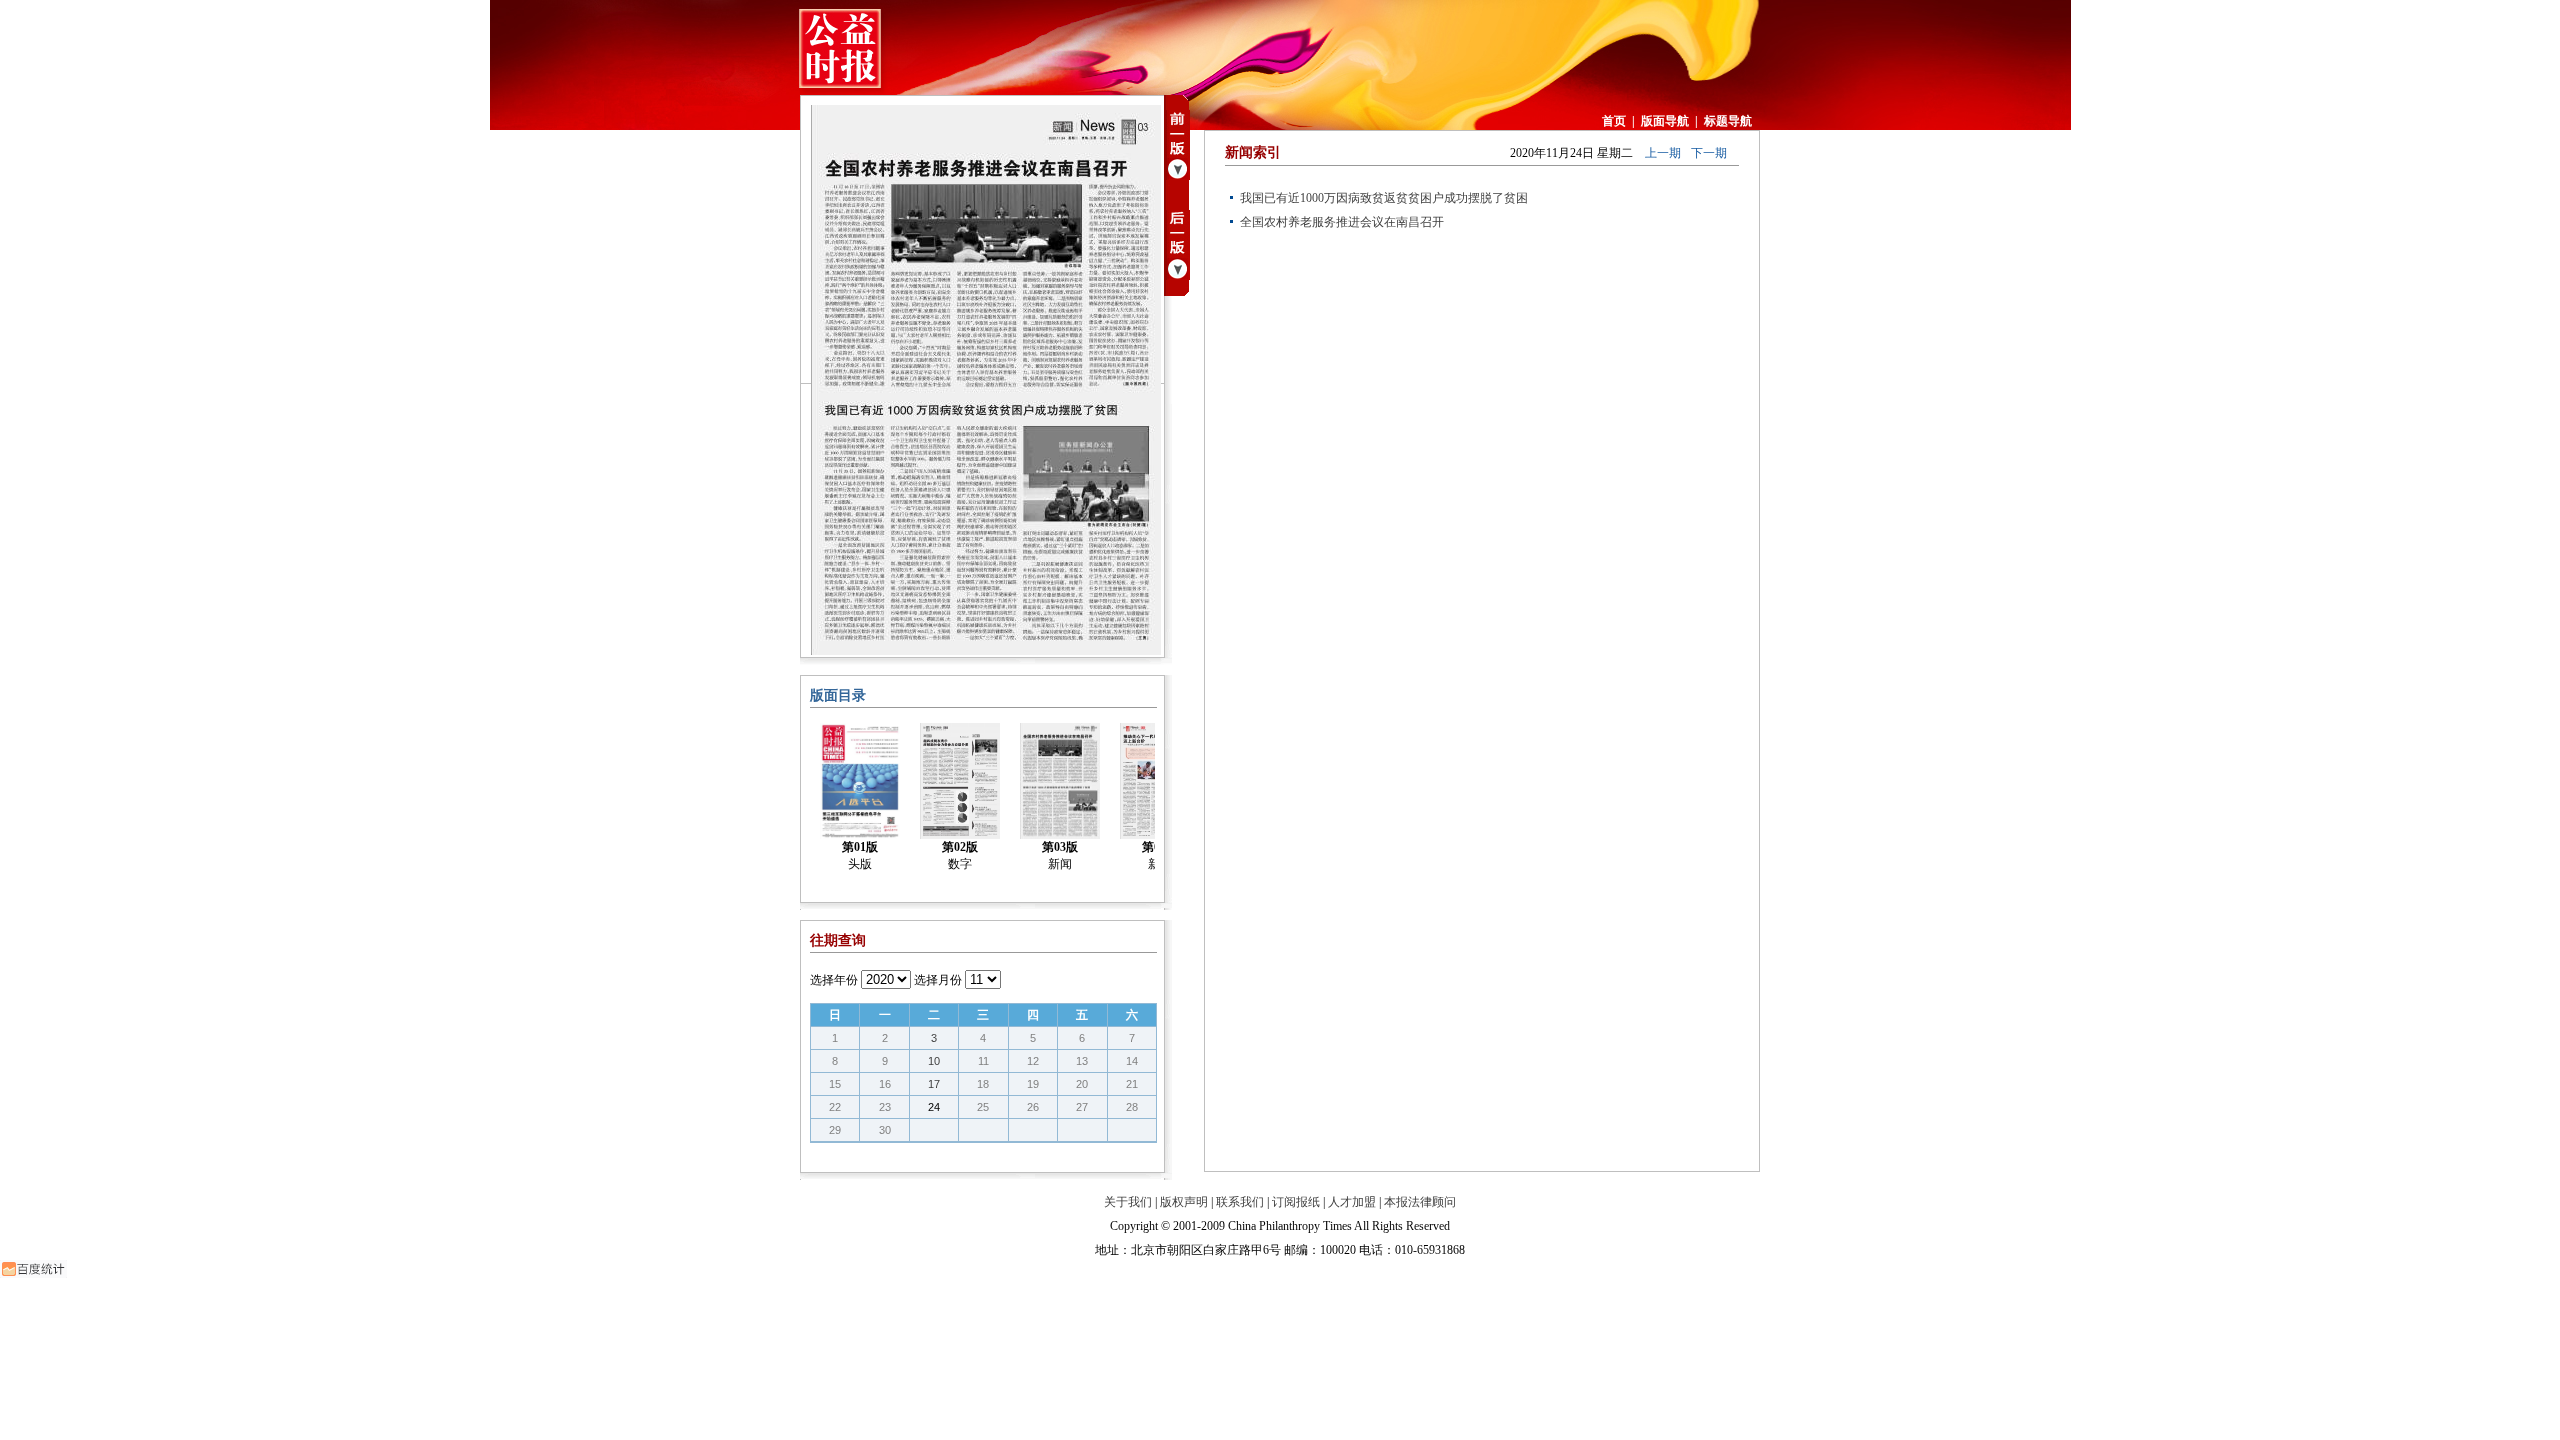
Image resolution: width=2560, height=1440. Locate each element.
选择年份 (834, 980)
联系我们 (1240, 1202)
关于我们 (1128, 1202)
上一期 (1663, 153)
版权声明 (1184, 1202)
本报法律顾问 (1420, 1202)
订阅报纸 (1296, 1202)
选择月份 (938, 980)
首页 (1614, 121)
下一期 (1709, 153)
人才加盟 (1352, 1202)
